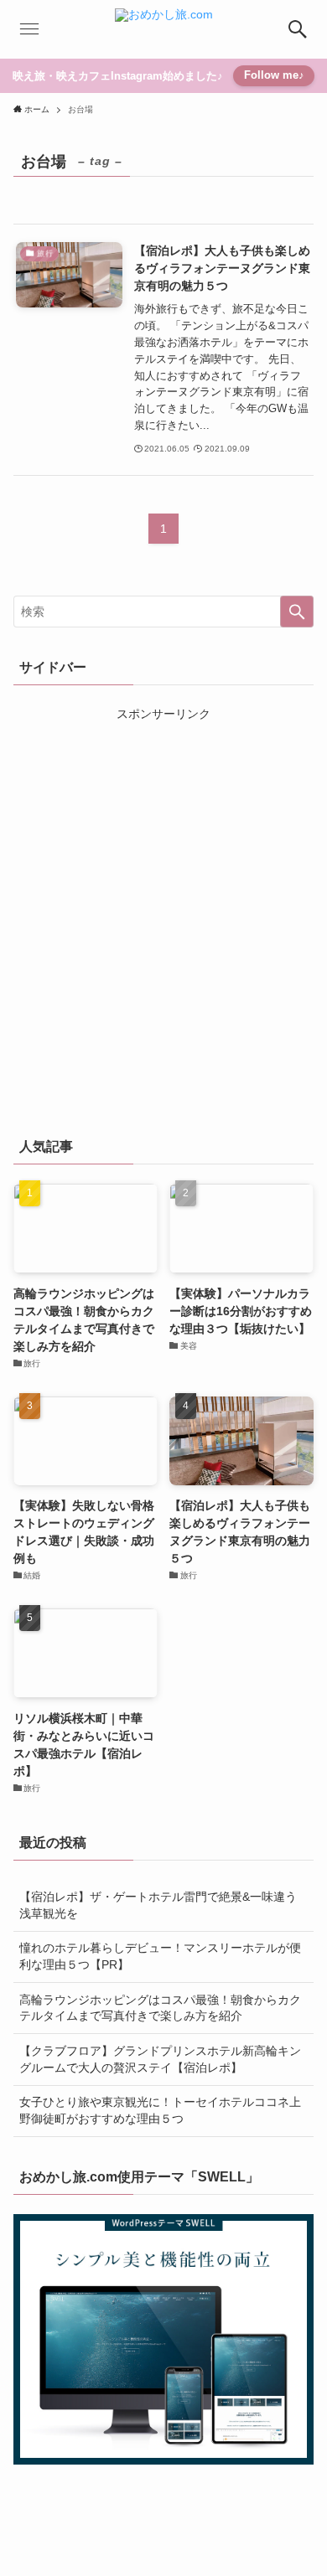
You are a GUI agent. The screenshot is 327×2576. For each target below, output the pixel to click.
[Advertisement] (163, 925)
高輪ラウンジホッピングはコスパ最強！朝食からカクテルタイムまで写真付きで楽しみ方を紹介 (160, 2008)
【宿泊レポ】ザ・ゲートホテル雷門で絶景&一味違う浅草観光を (158, 1905)
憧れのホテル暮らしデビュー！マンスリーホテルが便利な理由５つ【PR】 (160, 1956)
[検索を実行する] (297, 612)
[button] (298, 29)
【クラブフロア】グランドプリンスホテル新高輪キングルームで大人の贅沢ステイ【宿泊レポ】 (160, 2059)
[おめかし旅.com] (164, 29)
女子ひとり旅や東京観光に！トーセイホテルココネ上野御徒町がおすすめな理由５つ (160, 2110)
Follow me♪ (274, 75)
